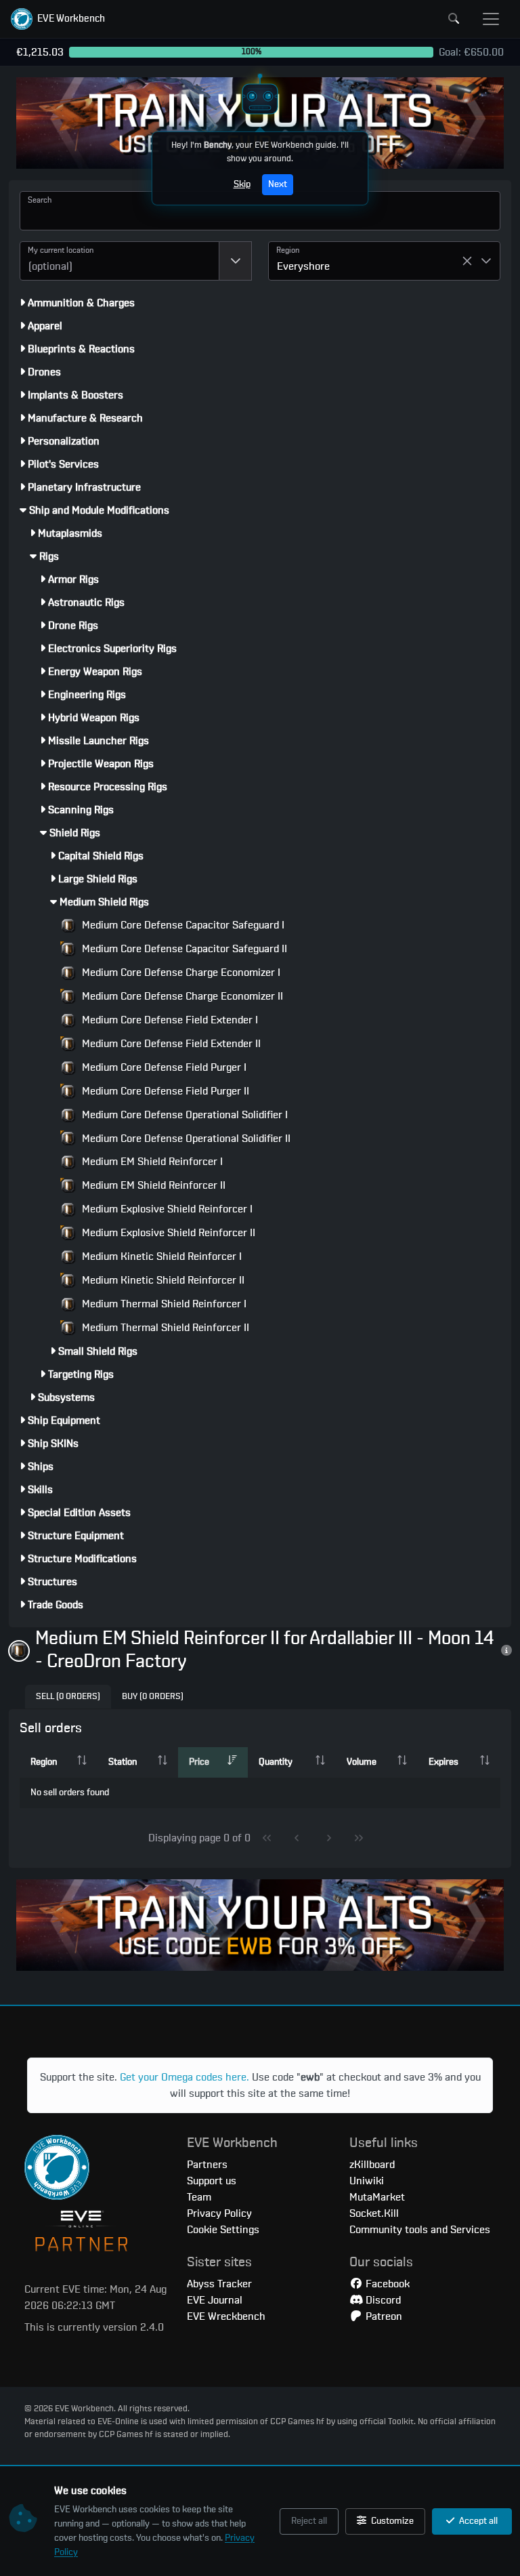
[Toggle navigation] (491, 19)
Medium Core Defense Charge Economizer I (180, 973)
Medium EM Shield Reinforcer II (152, 1185)
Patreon (383, 2316)
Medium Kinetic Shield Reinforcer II (162, 1280)
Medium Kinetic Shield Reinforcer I (160, 1256)
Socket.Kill (374, 2213)
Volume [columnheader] (362, 1762)
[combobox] (120, 261)
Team (199, 2197)
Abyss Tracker (219, 2284)
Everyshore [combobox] (303, 266)
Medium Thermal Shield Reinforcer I (163, 1304)
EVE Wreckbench (226, 2316)
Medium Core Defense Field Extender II (170, 1044)
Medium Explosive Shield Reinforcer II (167, 1233)
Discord (382, 2300)
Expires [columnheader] (443, 1762)
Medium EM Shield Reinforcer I (151, 1162)
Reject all (309, 2521)
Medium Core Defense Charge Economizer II (181, 996)
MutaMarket (377, 2197)
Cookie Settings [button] (223, 2230)
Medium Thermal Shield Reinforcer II (164, 1328)
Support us (212, 2181)
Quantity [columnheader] (276, 1762)
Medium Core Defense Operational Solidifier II (185, 1139)
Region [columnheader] (44, 1762)
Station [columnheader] (123, 1762)
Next (278, 184)
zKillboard (372, 2165)
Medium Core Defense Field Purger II (164, 1091)
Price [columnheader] (199, 1762)
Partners (207, 2165)
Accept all (477, 2521)
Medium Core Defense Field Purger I (163, 1067)
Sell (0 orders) (68, 1697)
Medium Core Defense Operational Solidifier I (183, 1115)
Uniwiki (367, 2181)
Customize (391, 2521)
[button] (58, 19)
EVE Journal (215, 2300)
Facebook (386, 2284)
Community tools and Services (420, 2230)
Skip (242, 184)
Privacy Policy (219, 2213)
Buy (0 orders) (153, 1697)
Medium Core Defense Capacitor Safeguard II (183, 949)
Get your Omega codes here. (185, 2077)
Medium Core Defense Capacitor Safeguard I (182, 925)
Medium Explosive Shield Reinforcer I (166, 1209)
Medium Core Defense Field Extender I (169, 1020)
